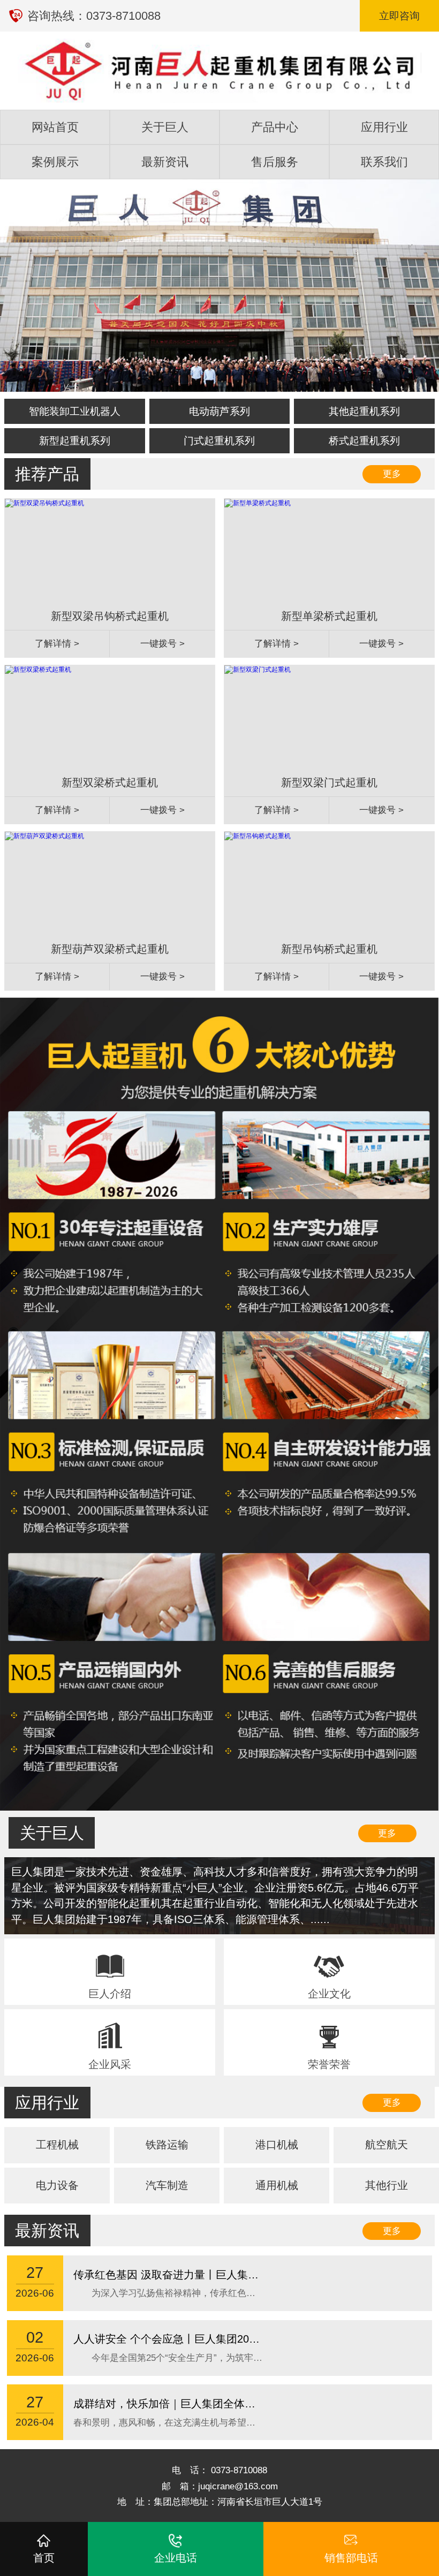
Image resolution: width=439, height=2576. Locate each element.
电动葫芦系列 (219, 411)
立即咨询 (399, 16)
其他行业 (387, 2185)
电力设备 (57, 2185)
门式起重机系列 (219, 441)
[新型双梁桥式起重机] (38, 670)
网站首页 (55, 127)
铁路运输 (167, 2145)
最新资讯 (165, 162)
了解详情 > (57, 644)
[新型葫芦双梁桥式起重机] (44, 836)
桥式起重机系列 (364, 441)
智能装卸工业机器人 (75, 411)
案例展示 (55, 162)
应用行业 (384, 127)
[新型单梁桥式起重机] (258, 503)
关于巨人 (165, 127)
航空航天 (387, 2145)
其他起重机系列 (364, 411)
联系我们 (384, 162)
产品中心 (275, 127)
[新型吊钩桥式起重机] (258, 836)
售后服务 (275, 162)
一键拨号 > (162, 644)
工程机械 (57, 2145)
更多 (392, 474)
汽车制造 (167, 2185)
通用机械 (277, 2185)
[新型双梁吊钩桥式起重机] (44, 503)
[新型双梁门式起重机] (258, 670)
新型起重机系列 (75, 441)
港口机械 (277, 2145)
